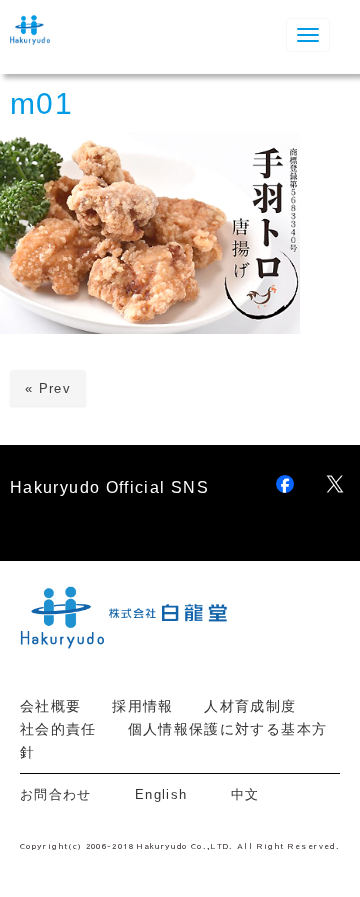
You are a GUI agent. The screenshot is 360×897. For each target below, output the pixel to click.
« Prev (48, 388)
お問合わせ (63, 794)
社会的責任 (58, 729)
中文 (245, 794)
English (161, 794)
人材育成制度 (250, 706)
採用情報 (142, 706)
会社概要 (50, 706)
